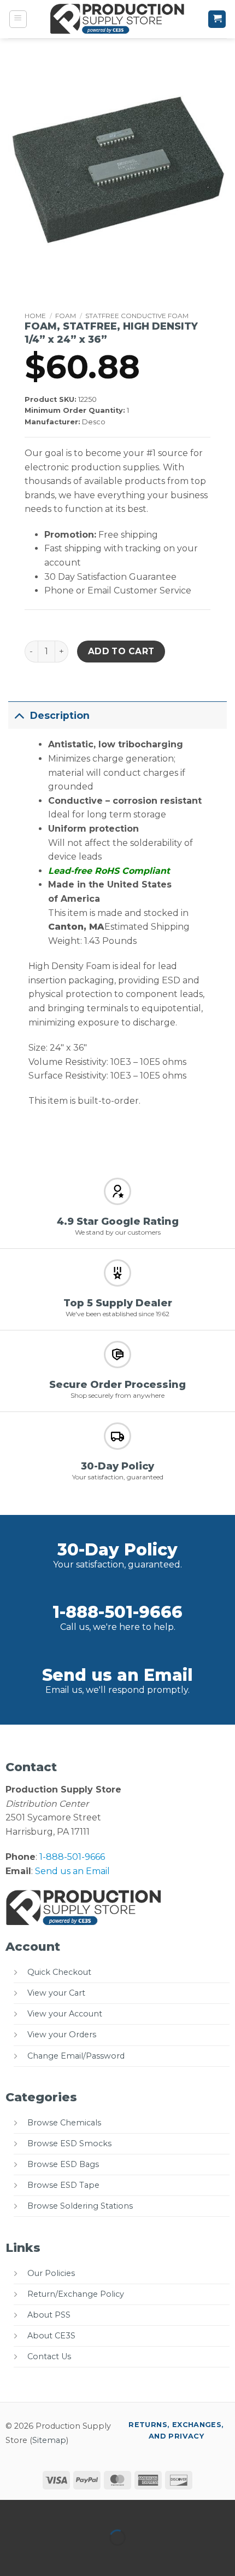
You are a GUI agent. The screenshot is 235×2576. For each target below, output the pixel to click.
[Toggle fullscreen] (43, 2511)
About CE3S (51, 2336)
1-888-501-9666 (117, 1612)
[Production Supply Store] (118, 19)
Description (60, 715)
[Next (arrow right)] (43, 2557)
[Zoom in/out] (11, 2511)
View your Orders (62, 2035)
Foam (66, 316)
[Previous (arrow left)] (11, 2557)
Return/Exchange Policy (76, 2294)
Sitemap (49, 2440)
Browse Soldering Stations (80, 2206)
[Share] (75, 2511)
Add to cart (121, 651)
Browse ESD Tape (63, 2185)
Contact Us (49, 2356)
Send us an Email (117, 1675)
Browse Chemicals (64, 2123)
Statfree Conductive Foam (137, 316)
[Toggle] (19, 715)
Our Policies (51, 2273)
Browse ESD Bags (63, 2164)
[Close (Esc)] (107, 2511)
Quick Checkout (59, 1972)
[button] (18, 19)
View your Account (65, 2014)
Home (35, 316)
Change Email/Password (76, 2056)
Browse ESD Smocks (69, 2143)
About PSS (49, 2315)
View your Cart (56, 1993)
